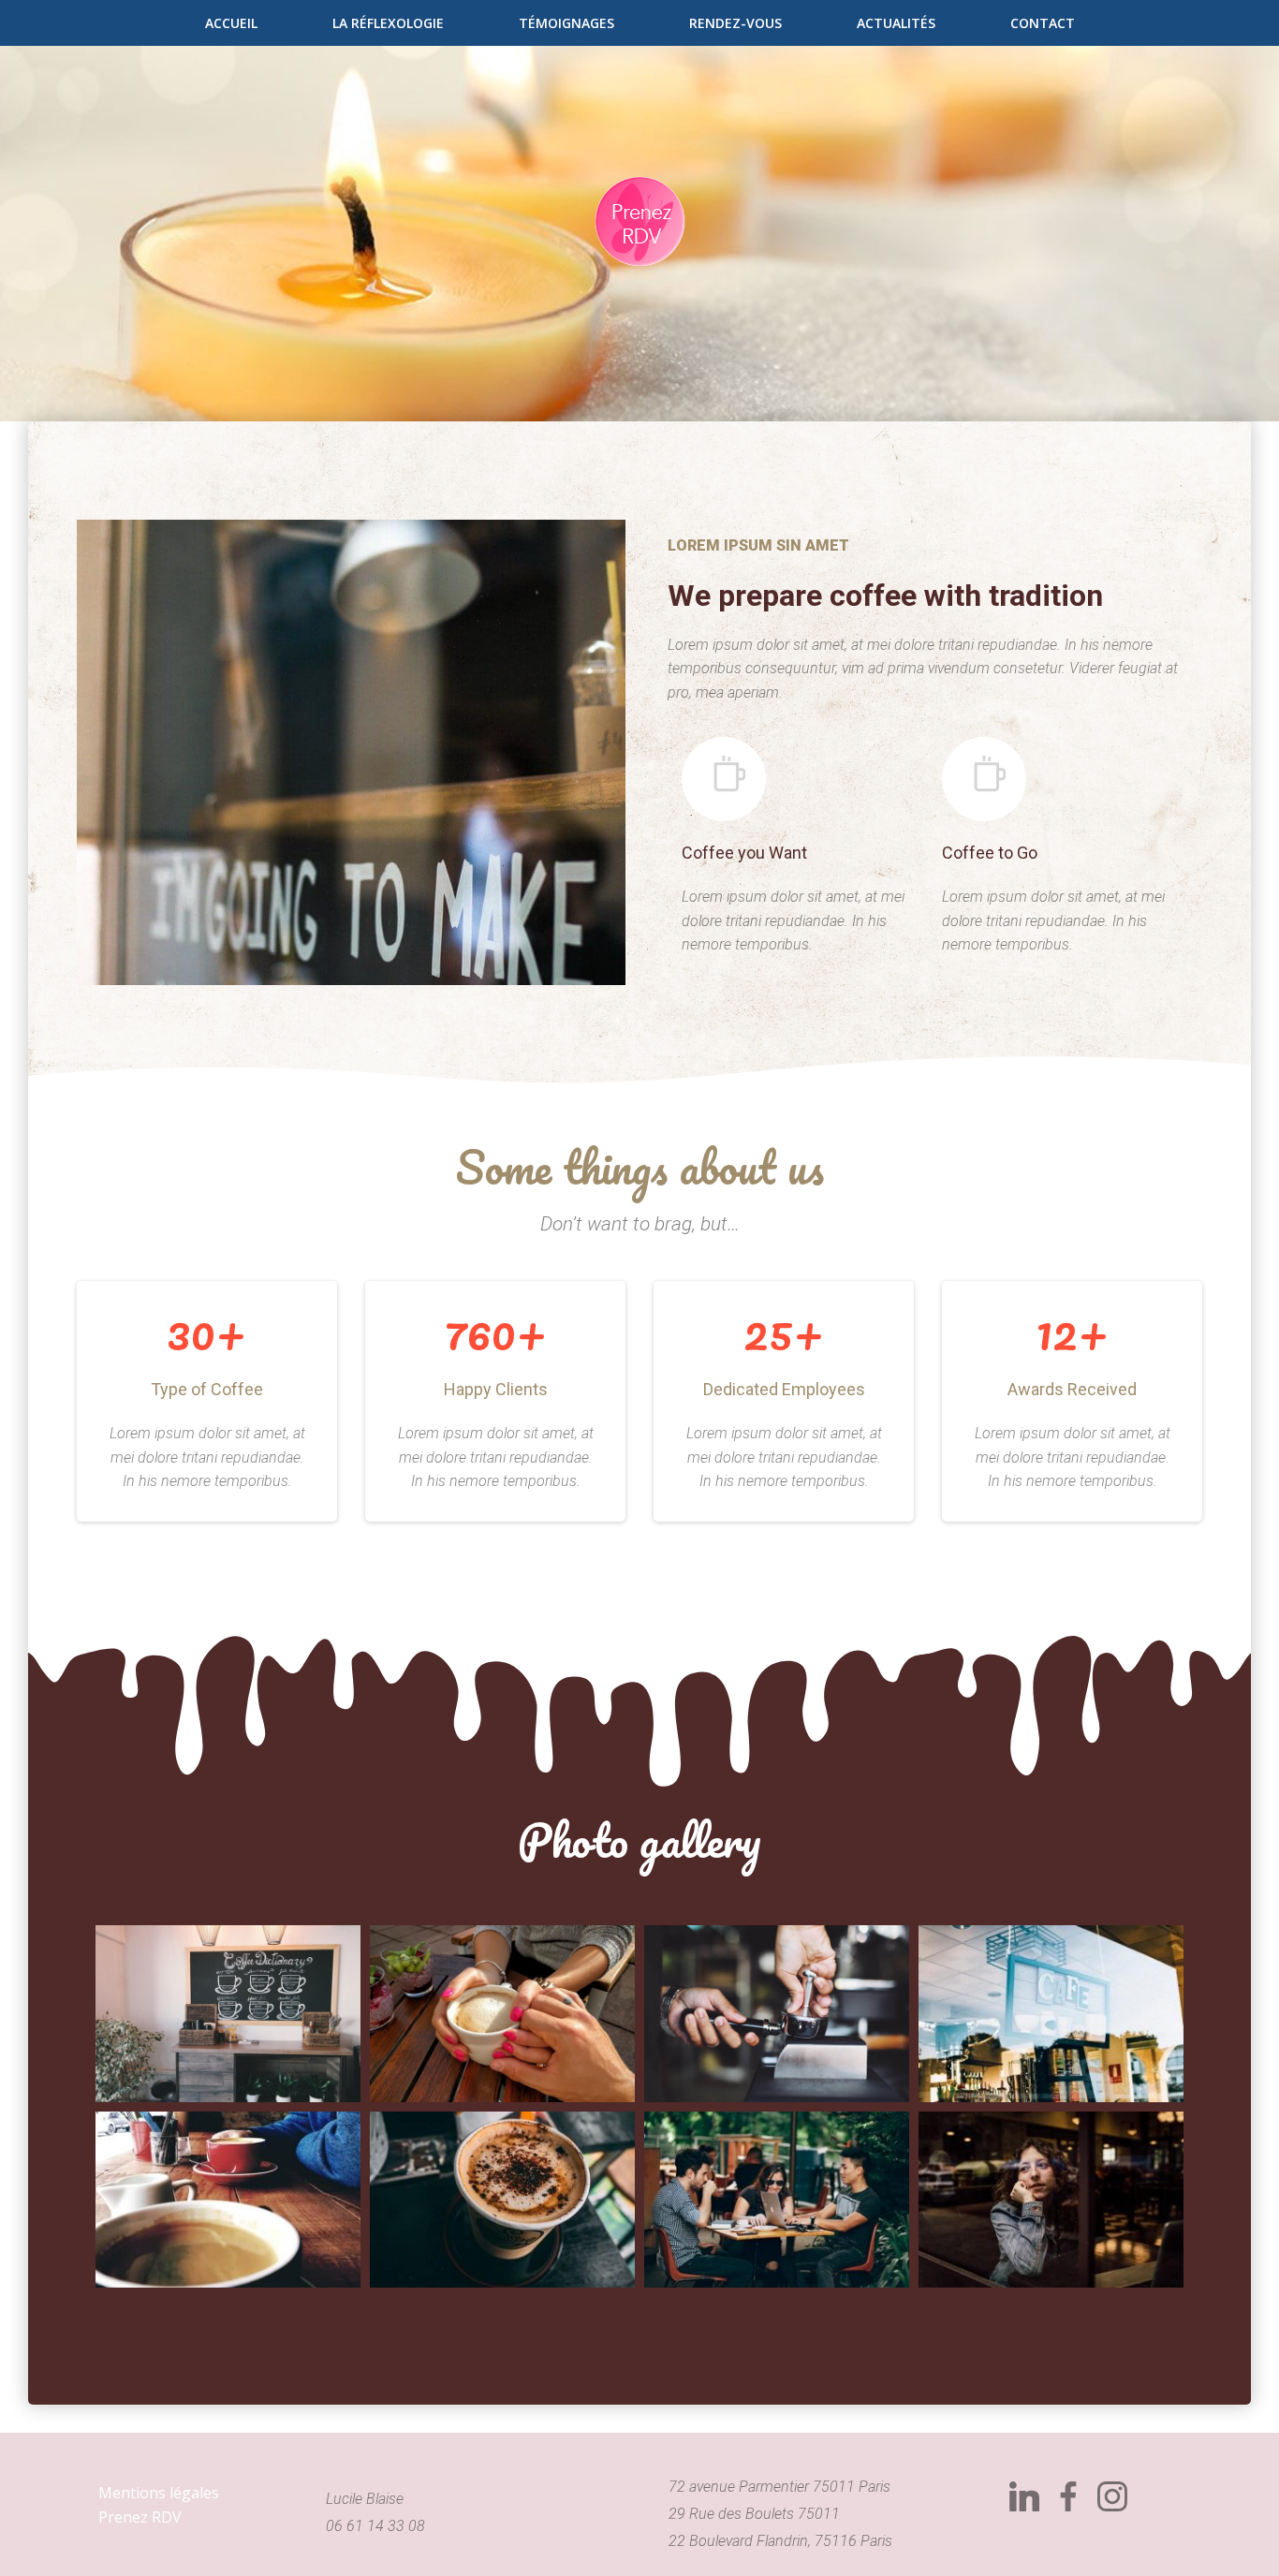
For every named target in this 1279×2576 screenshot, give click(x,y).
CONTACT (1043, 23)
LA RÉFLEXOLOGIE (388, 23)
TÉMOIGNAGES (566, 23)
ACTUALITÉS (896, 23)
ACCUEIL (231, 23)
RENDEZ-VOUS (735, 23)
